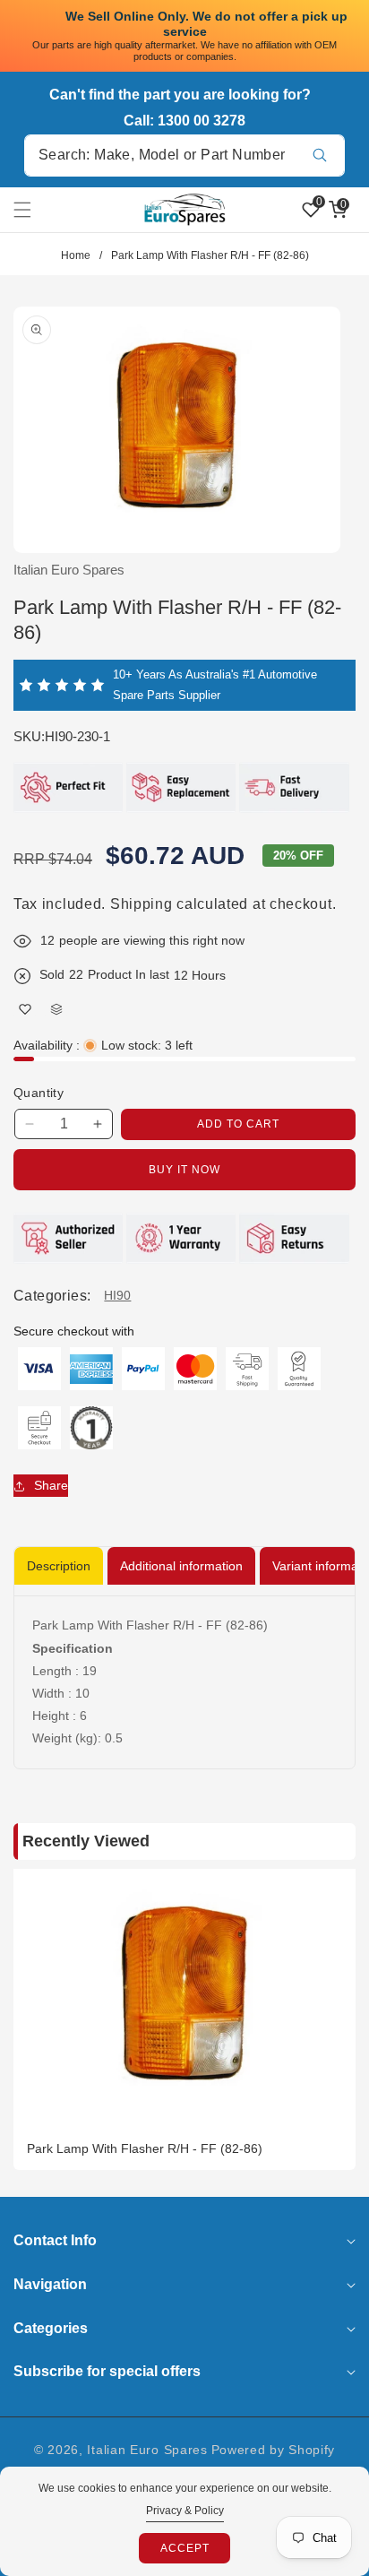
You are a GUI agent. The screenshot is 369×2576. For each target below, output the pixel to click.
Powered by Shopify (274, 2450)
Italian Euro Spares (147, 2450)
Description (59, 1566)
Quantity (39, 1093)
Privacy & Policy (185, 2511)
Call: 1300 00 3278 (184, 121)
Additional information (181, 1566)
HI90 (117, 1295)
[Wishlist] (25, 1010)
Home (76, 255)
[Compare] (56, 1010)
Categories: (52, 1296)
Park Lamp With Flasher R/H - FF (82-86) (145, 2148)
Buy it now (184, 1170)
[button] (33, 210)
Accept (185, 2548)
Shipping (142, 904)
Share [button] (51, 1485)
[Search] (319, 156)
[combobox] (184, 156)
